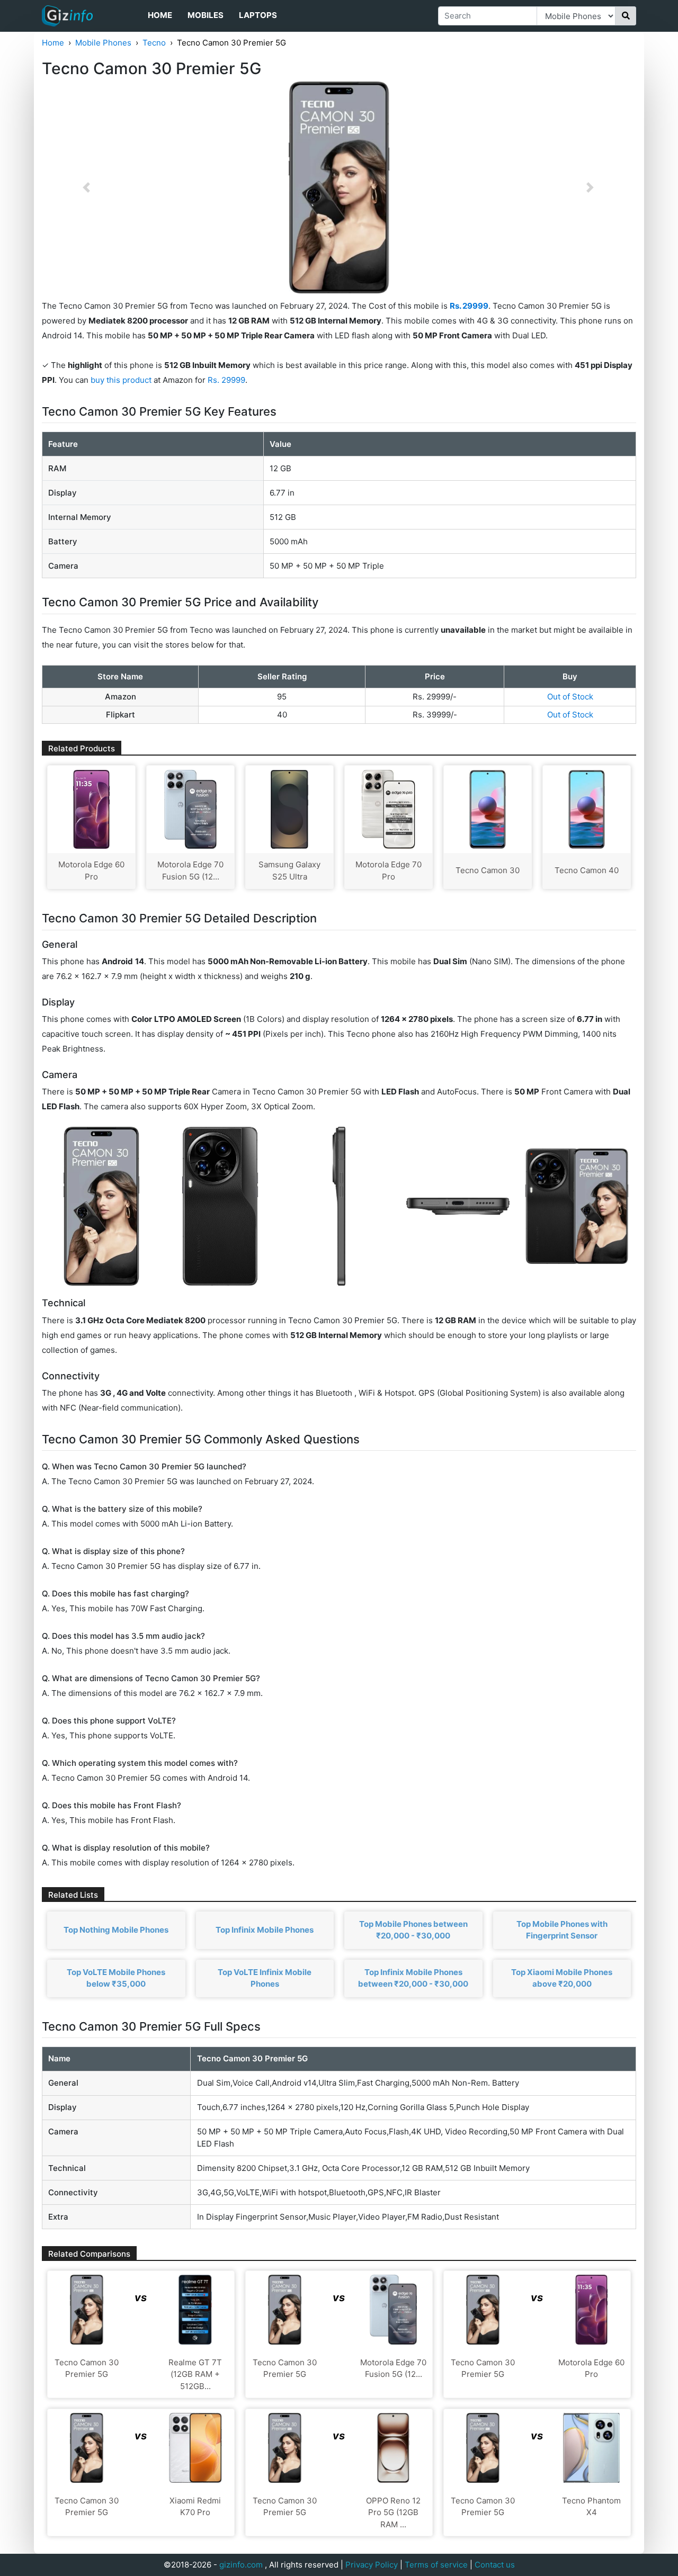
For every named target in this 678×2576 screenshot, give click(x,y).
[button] (86, 187)
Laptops (258, 15)
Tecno (154, 43)
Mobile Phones (103, 43)
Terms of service (436, 2565)
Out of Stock (570, 697)
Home (160, 15)
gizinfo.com (241, 2565)
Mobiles (206, 15)
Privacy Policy (372, 2565)
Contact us (495, 2565)
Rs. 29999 (226, 380)
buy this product (121, 380)
